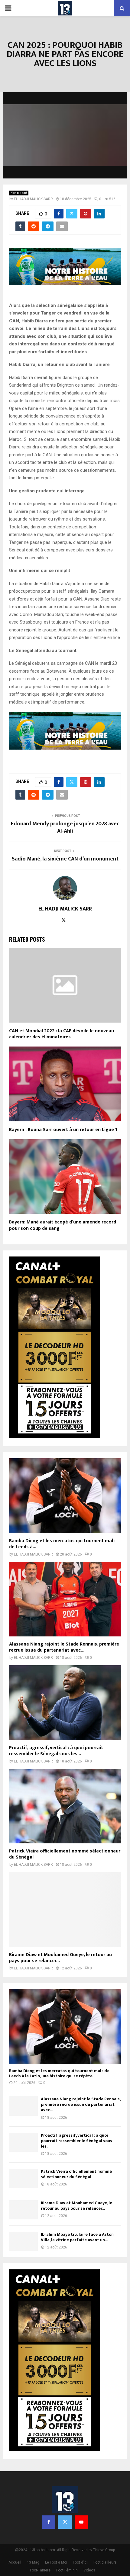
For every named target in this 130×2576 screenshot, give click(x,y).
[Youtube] (81, 2522)
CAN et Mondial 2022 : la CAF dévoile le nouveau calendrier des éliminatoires (62, 1034)
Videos (89, 2570)
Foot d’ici (80, 2562)
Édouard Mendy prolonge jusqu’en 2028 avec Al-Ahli (65, 827)
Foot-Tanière (40, 2570)
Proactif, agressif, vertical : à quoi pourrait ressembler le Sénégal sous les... (56, 1751)
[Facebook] (49, 2522)
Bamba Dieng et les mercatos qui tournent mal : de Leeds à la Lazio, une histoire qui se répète (59, 2073)
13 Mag (33, 2562)
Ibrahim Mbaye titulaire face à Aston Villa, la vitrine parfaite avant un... (77, 2237)
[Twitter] (65, 2522)
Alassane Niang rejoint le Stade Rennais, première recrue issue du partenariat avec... (64, 1647)
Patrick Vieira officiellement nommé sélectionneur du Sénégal (65, 1854)
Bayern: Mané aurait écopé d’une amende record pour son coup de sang (63, 1225)
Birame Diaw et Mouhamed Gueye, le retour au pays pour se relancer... (60, 1958)
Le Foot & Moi (56, 2562)
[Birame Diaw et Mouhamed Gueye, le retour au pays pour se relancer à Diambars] (65, 1910)
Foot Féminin (67, 2570)
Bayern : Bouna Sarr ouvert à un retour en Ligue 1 (63, 1130)
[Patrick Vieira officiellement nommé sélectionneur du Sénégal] (65, 1806)
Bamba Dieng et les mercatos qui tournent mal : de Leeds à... (62, 1544)
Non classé (19, 193)
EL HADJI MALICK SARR (33, 199)
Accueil (15, 2562)
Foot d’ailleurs (105, 2562)
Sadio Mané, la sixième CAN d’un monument (65, 859)
